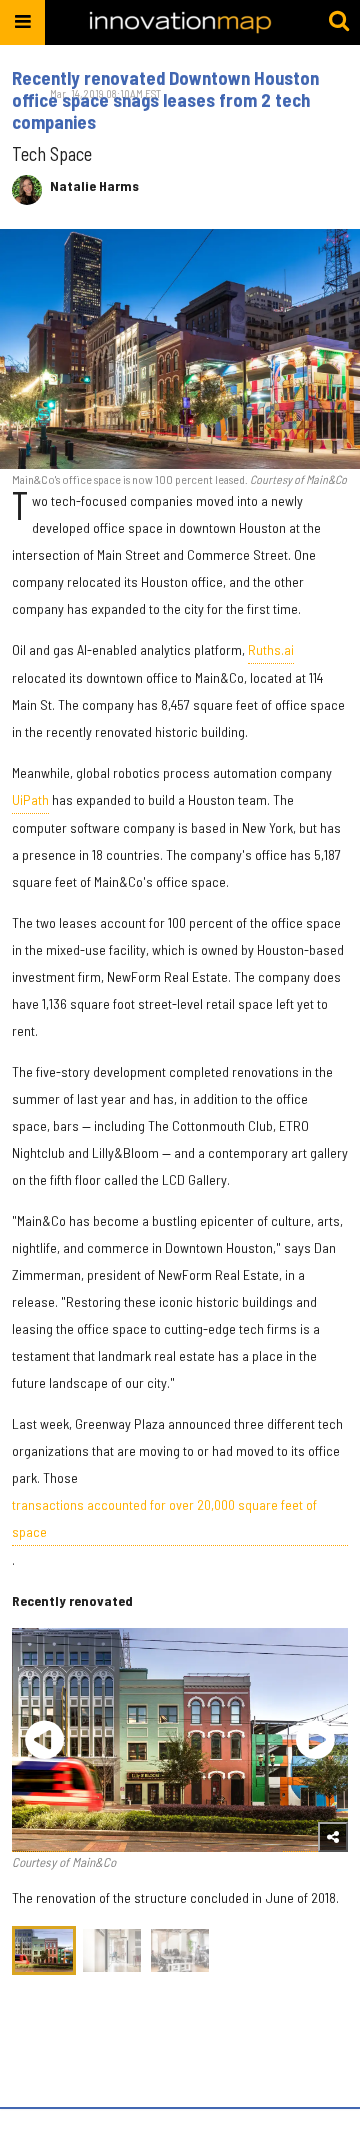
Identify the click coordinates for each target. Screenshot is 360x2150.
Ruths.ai (271, 649)
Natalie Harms (94, 186)
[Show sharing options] (333, 1837)
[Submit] (339, 22)
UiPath (30, 799)
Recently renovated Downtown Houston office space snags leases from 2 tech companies (165, 100)
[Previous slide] (44, 1740)
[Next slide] (315, 1740)
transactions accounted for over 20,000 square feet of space (164, 1518)
